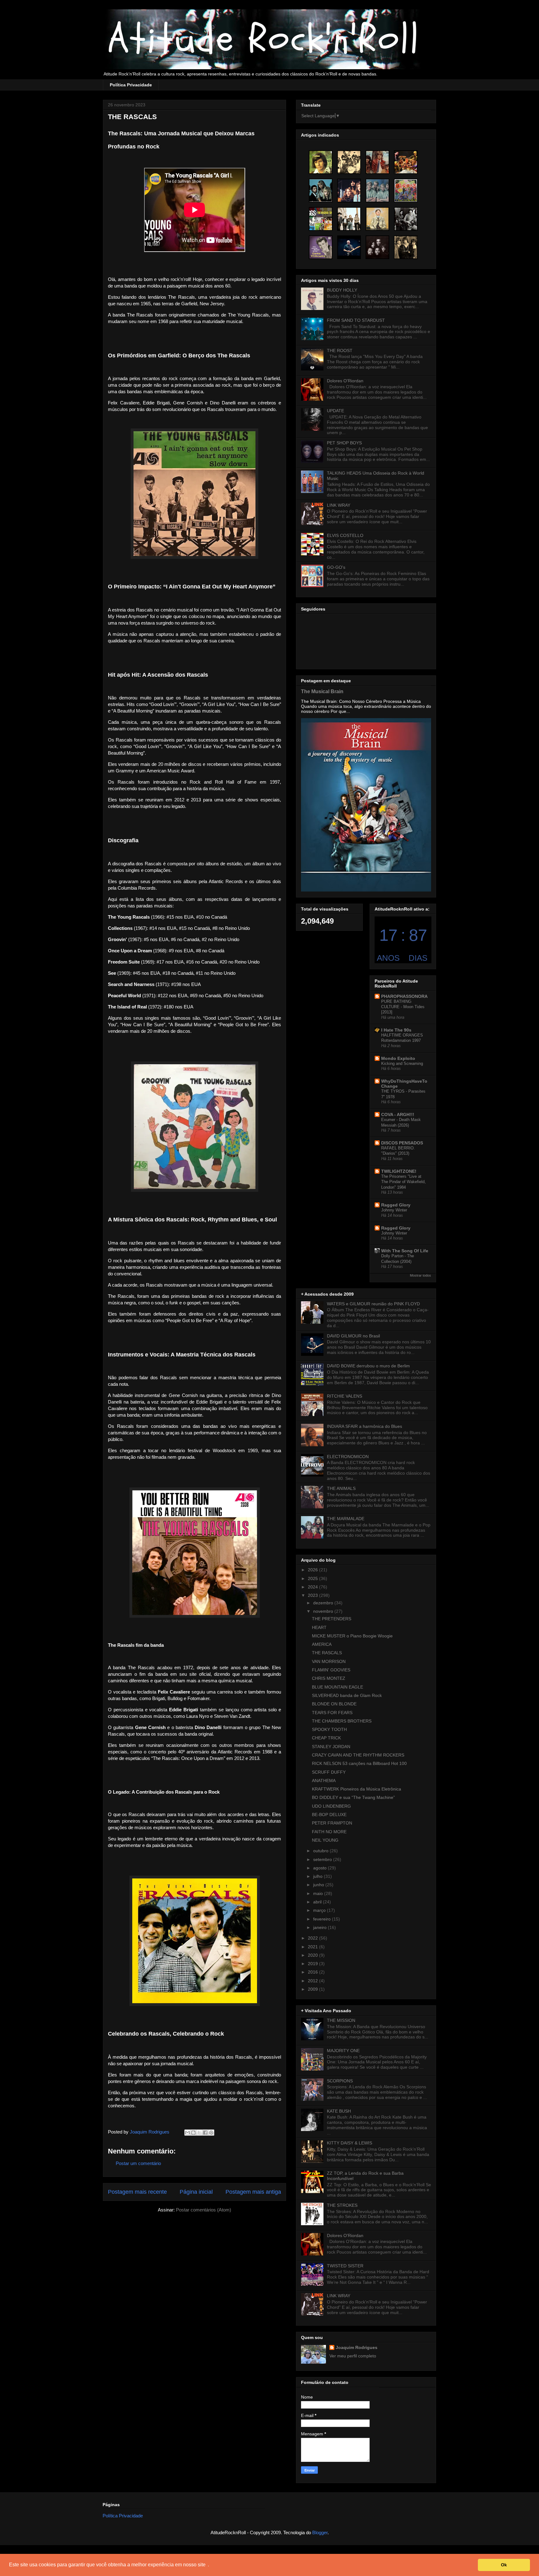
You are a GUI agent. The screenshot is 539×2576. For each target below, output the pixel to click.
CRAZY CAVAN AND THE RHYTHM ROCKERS (358, 1755)
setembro (323, 1859)
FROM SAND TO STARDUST (356, 320)
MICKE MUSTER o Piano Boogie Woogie (352, 1636)
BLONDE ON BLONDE (334, 1704)
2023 (313, 1595)
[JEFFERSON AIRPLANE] (349, 219)
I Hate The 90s (396, 1030)
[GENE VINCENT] (321, 247)
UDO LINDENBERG (331, 1806)
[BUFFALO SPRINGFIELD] (406, 247)
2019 (313, 1964)
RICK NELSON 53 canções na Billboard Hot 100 (359, 1763)
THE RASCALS (327, 1653)
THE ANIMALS (341, 1488)
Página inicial (196, 2192)
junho (319, 1885)
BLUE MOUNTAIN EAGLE (337, 1687)
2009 (313, 1989)
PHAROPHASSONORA (404, 996)
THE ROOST (340, 350)
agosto (320, 1868)
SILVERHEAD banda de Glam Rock (347, 1695)
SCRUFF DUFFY (329, 1772)
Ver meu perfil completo (353, 2356)
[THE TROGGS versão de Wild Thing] (321, 219)
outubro (321, 1851)
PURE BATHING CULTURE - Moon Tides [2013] (403, 1007)
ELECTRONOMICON (348, 1457)
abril (318, 1902)
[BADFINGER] (349, 191)
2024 (313, 1587)
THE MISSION (341, 2020)
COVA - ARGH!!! (398, 1114)
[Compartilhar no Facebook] (205, 2133)
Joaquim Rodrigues (357, 2347)
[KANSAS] (406, 162)
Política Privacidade (131, 85)
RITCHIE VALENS (345, 1396)
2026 (313, 1570)
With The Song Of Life (405, 1251)
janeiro (320, 1927)
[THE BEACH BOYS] (377, 191)
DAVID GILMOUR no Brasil (353, 1336)
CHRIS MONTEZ (329, 1678)
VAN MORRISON (329, 1661)
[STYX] (321, 191)
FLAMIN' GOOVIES (331, 1670)
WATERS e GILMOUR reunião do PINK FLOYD (373, 1304)
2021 (313, 1947)
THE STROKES (342, 2205)
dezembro (324, 1603)
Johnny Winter (394, 1210)
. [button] (208, 2565)
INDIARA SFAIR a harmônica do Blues (364, 1426)
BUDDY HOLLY (342, 290)
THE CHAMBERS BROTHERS (342, 1721)
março (320, 1910)
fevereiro (323, 1919)
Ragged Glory (396, 1205)
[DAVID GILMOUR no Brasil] (349, 247)
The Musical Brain (322, 691)
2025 (313, 1578)
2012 (313, 1981)
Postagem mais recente (137, 2192)
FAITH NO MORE (329, 1832)
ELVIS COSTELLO (345, 535)
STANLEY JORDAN (331, 1747)
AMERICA (322, 1644)
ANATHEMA (324, 1781)
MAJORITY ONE (343, 2051)
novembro (324, 1611)
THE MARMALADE (346, 1519)
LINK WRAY (339, 505)
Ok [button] (504, 2565)
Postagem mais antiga (253, 2192)
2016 (313, 1972)
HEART (319, 1627)
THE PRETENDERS (332, 1619)
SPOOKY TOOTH (329, 1729)
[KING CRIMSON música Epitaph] (377, 219)
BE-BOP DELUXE (329, 1815)
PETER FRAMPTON (332, 1823)
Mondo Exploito (398, 1058)
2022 (313, 1938)
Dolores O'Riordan (345, 381)
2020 (313, 1955)
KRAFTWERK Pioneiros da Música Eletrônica (357, 1789)
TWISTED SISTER (345, 2266)
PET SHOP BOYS (344, 443)
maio (319, 1893)
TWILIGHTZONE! (399, 1171)
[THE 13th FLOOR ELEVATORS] (406, 219)
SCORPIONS (340, 2081)
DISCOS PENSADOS (402, 1143)
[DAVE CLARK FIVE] (349, 162)
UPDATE (335, 411)
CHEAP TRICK (326, 1738)
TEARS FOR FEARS (332, 1713)
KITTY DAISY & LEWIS (350, 2143)
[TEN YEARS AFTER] (377, 162)
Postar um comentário (138, 2163)
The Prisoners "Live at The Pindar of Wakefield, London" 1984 (403, 1182)
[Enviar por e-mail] (187, 2133)
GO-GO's (336, 567)
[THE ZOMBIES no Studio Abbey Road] (406, 191)
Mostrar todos (420, 1275)
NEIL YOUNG (325, 1840)
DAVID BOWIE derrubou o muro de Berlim (368, 1366)
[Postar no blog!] (193, 2133)
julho (318, 1876)
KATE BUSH (339, 2111)
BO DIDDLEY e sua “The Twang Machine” (353, 1797)
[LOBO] (321, 162)
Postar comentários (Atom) (204, 2210)
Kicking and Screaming (402, 1063)
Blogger (320, 2533)
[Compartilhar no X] (199, 2133)
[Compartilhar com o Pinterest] (211, 2133)
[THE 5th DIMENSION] (377, 247)
